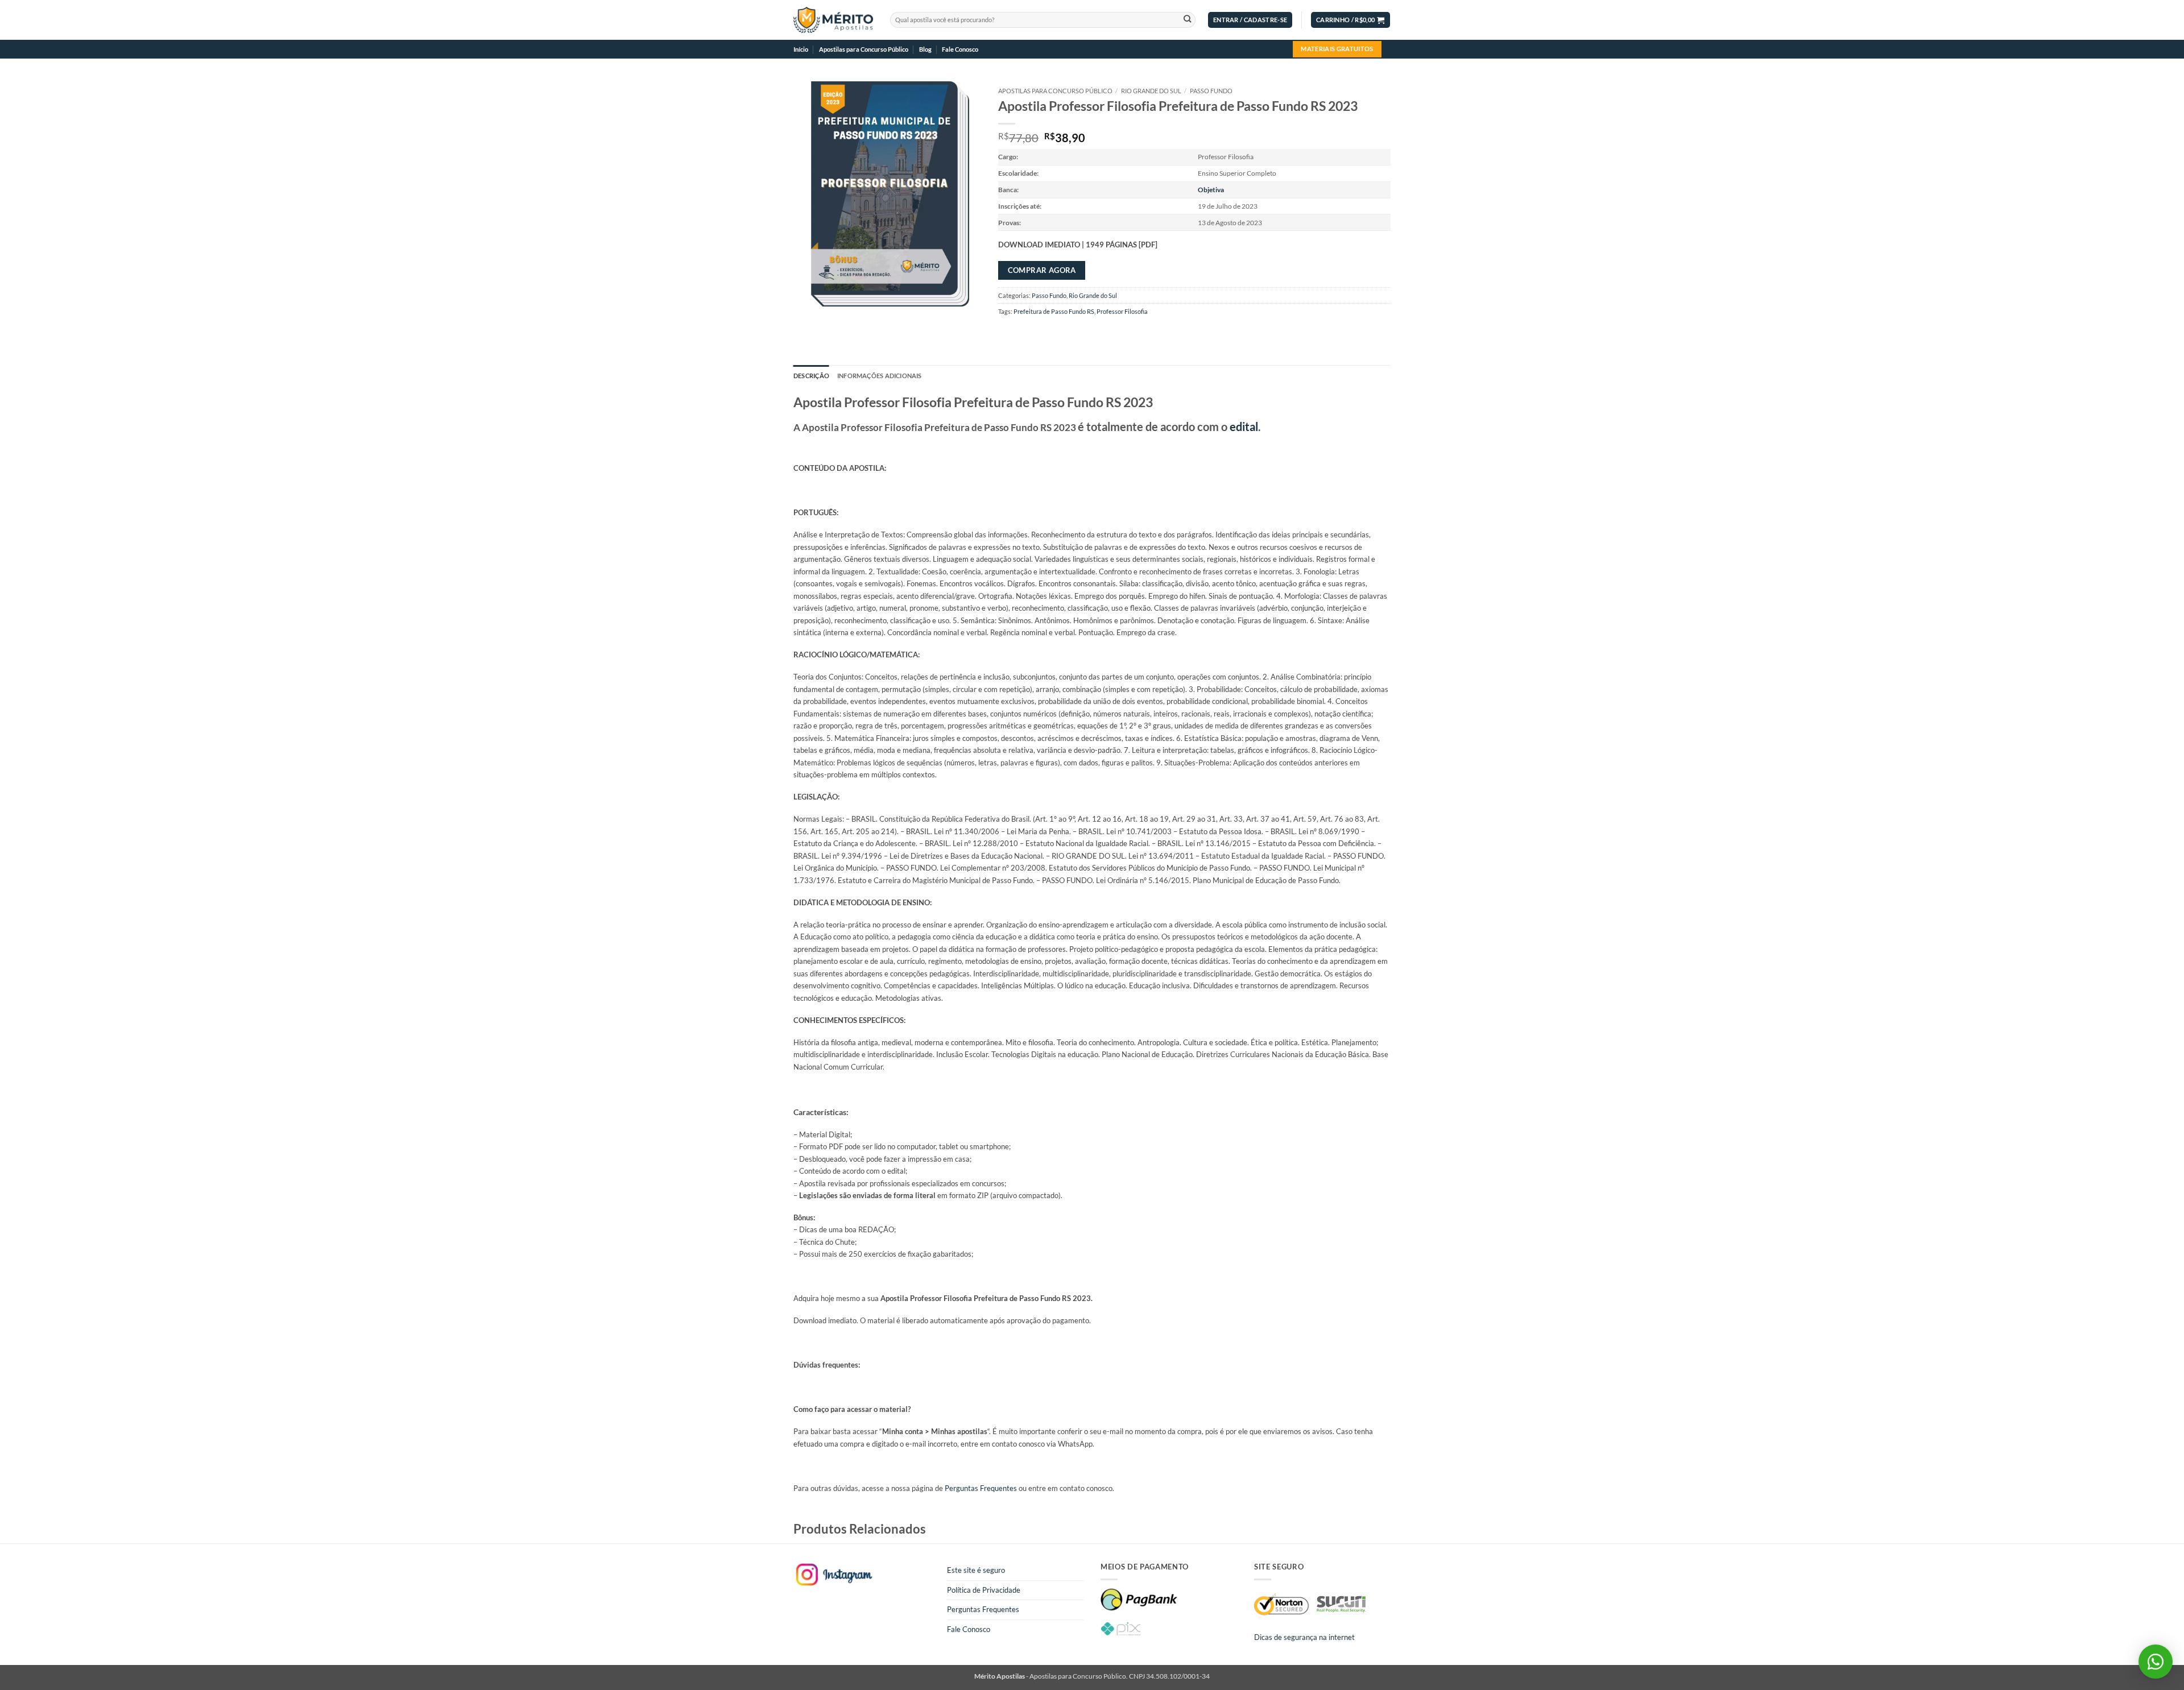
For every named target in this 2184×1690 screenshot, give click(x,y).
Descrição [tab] (811, 376)
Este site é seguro (976, 1570)
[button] (1250, 20)
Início (801, 49)
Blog (925, 49)
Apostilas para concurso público (1055, 91)
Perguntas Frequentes (981, 1488)
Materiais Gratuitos (1337, 49)
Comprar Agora (1042, 270)
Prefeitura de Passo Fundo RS (1054, 311)
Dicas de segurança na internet (1304, 1637)
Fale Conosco (960, 49)
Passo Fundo (1211, 91)
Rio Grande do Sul (1151, 91)
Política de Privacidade (984, 1590)
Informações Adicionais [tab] (880, 376)
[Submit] (1187, 20)
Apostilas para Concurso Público (864, 49)
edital (1244, 426)
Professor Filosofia (1122, 311)
